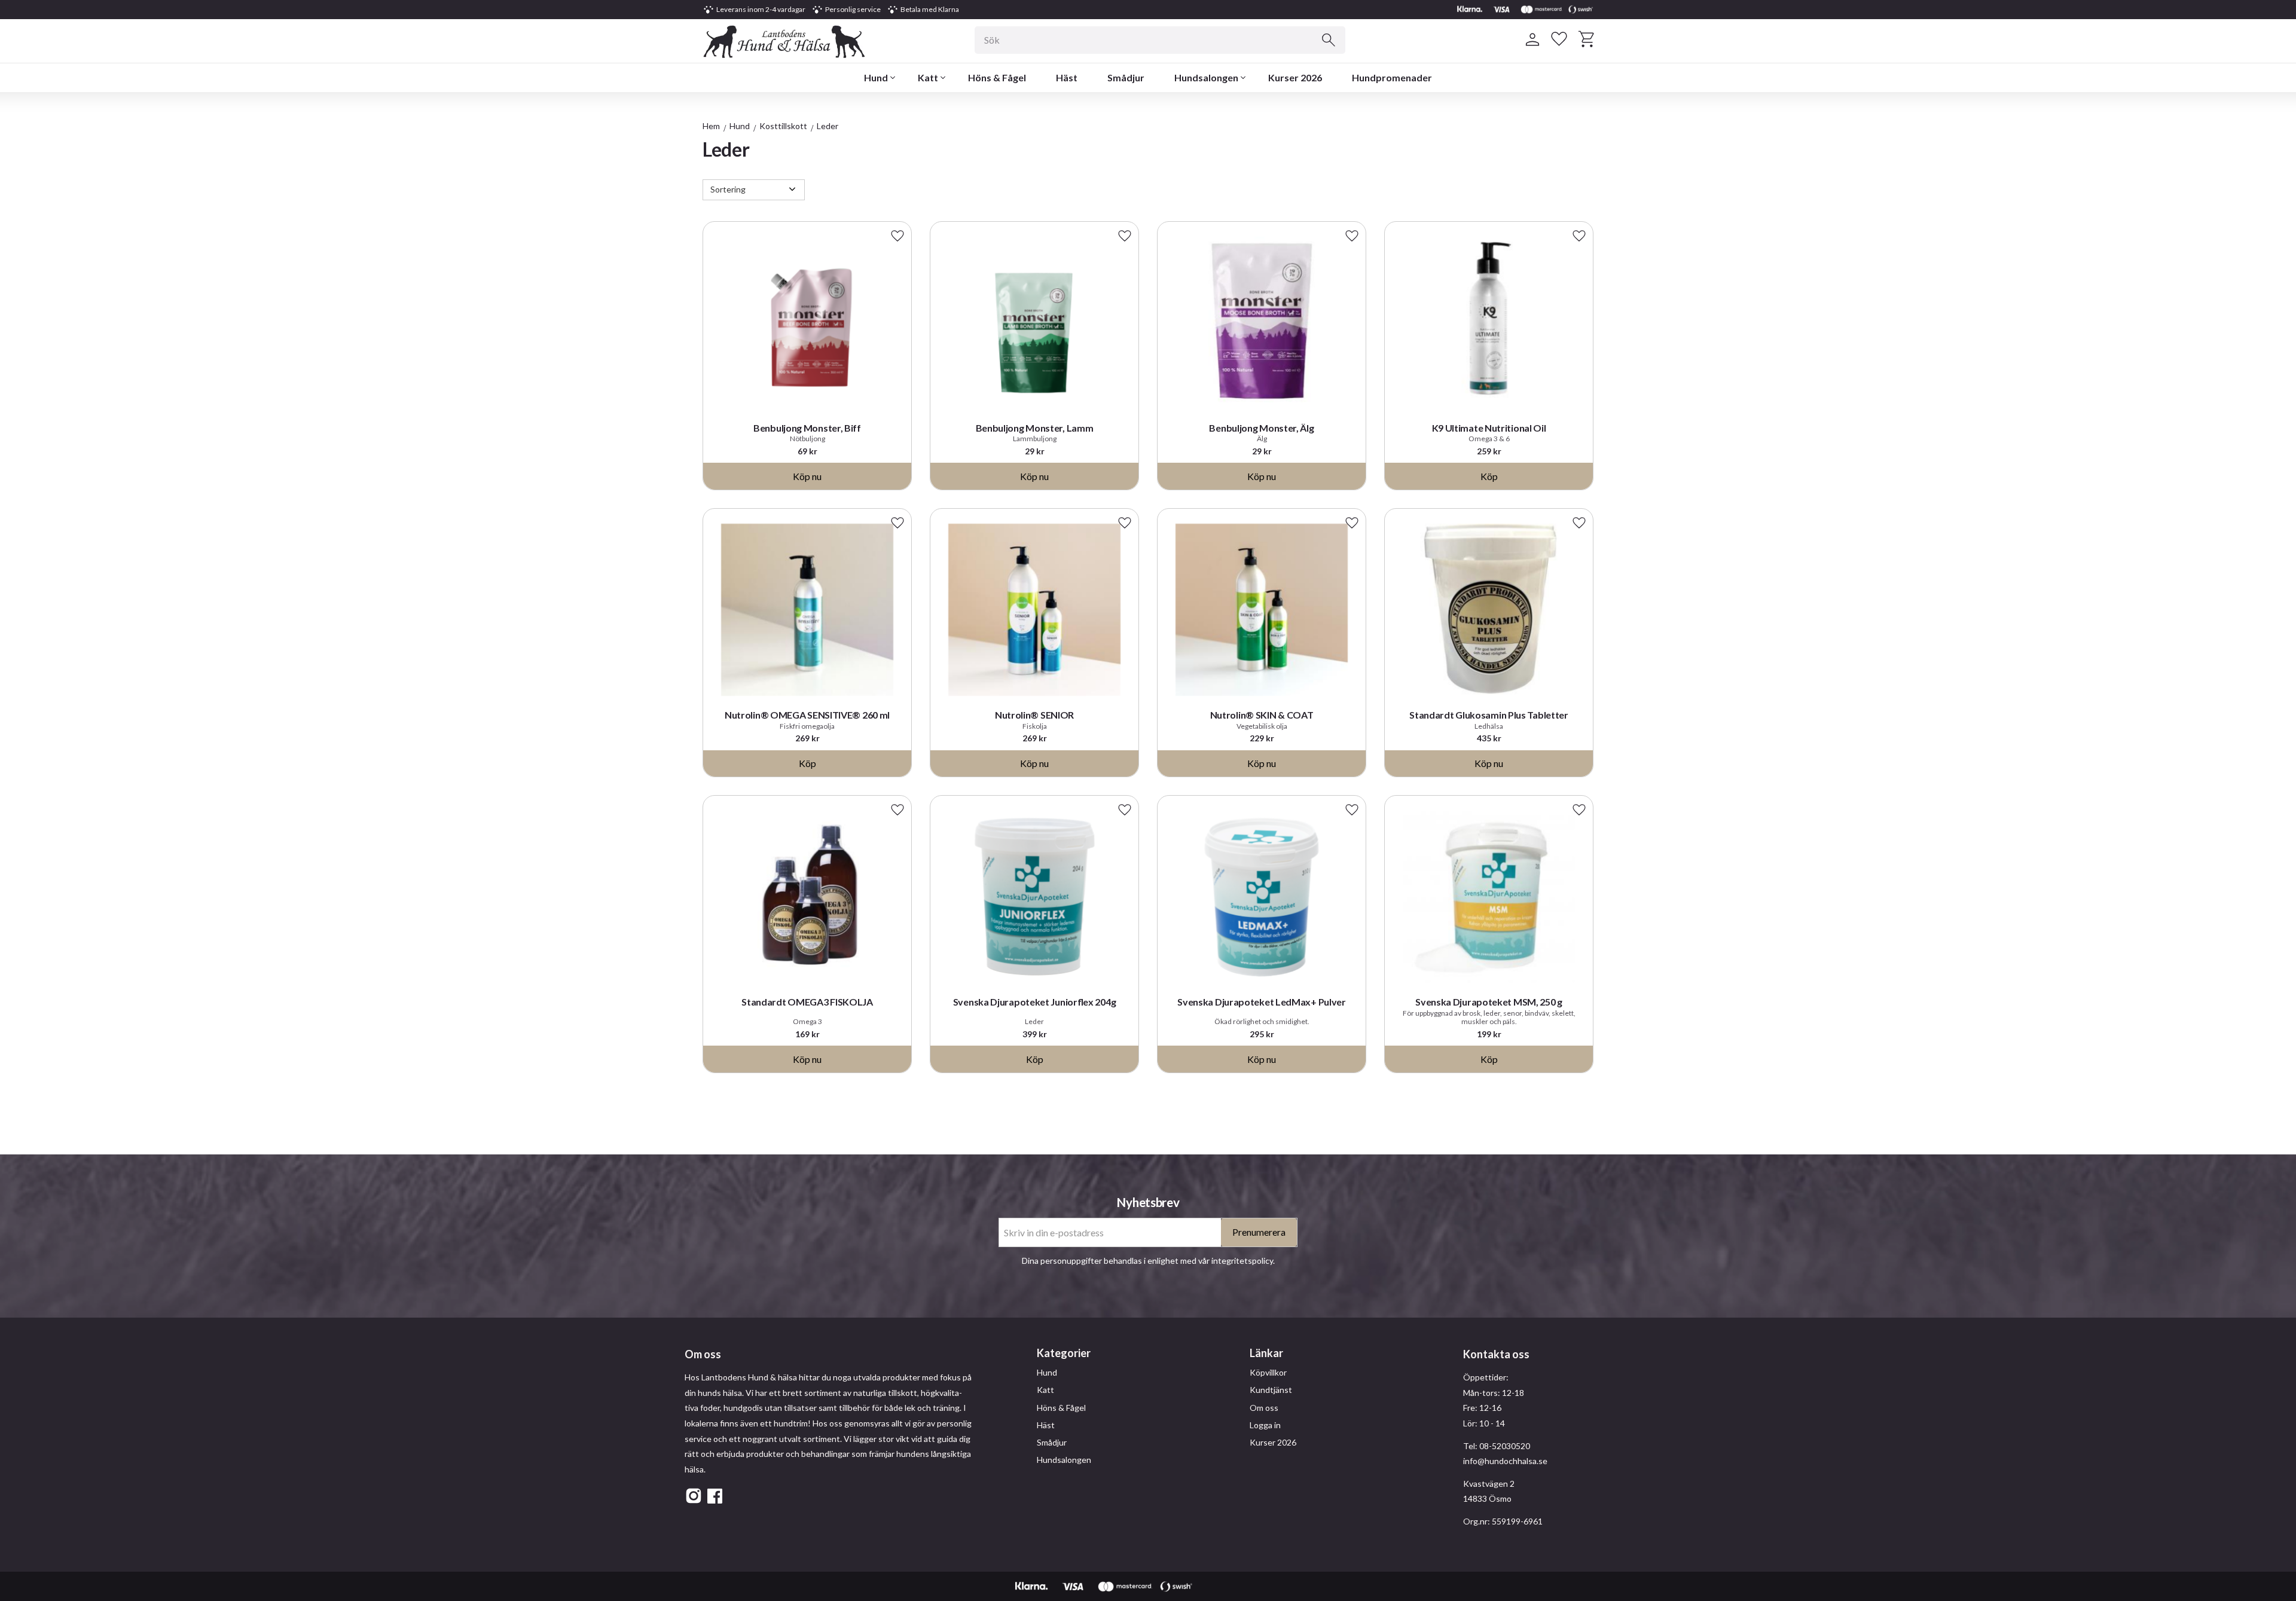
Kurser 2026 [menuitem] (1295, 77)
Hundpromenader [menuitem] (1392, 77)
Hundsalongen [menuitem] (1206, 77)
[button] (1559, 39)
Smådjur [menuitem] (1126, 77)
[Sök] (1329, 40)
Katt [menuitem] (928, 77)
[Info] (807, 476)
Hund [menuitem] (876, 77)
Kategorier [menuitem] (1064, 1353)
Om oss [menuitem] (1264, 1408)
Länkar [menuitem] (1266, 1353)
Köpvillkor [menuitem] (1268, 1372)
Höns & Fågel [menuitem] (997, 77)
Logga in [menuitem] (1265, 1425)
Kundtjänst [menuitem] (1271, 1390)
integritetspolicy (1242, 1261)
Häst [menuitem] (1067, 77)
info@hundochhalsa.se (1505, 1461)
